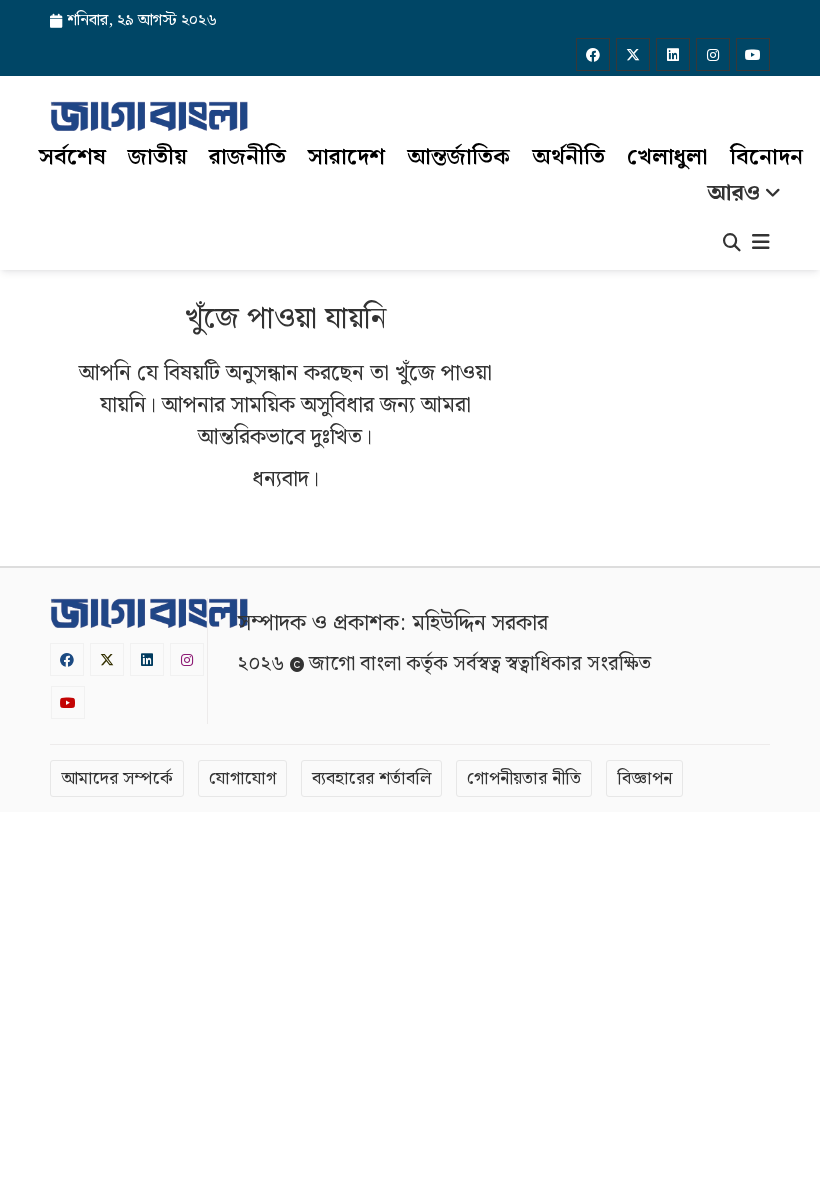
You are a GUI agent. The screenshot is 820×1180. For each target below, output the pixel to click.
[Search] (732, 245)
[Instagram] (713, 54)
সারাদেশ (346, 157)
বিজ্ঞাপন (644, 778)
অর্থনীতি (568, 157)
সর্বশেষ (72, 157)
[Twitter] (633, 54)
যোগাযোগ (242, 778)
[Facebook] (593, 54)
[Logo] (149, 116)
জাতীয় (157, 157)
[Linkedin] (673, 54)
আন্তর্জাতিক (458, 157)
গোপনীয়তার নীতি (524, 778)
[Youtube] (753, 54)
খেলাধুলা (667, 157)
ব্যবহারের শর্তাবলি (371, 778)
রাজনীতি (247, 157)
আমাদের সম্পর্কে (117, 778)
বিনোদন (766, 157)
